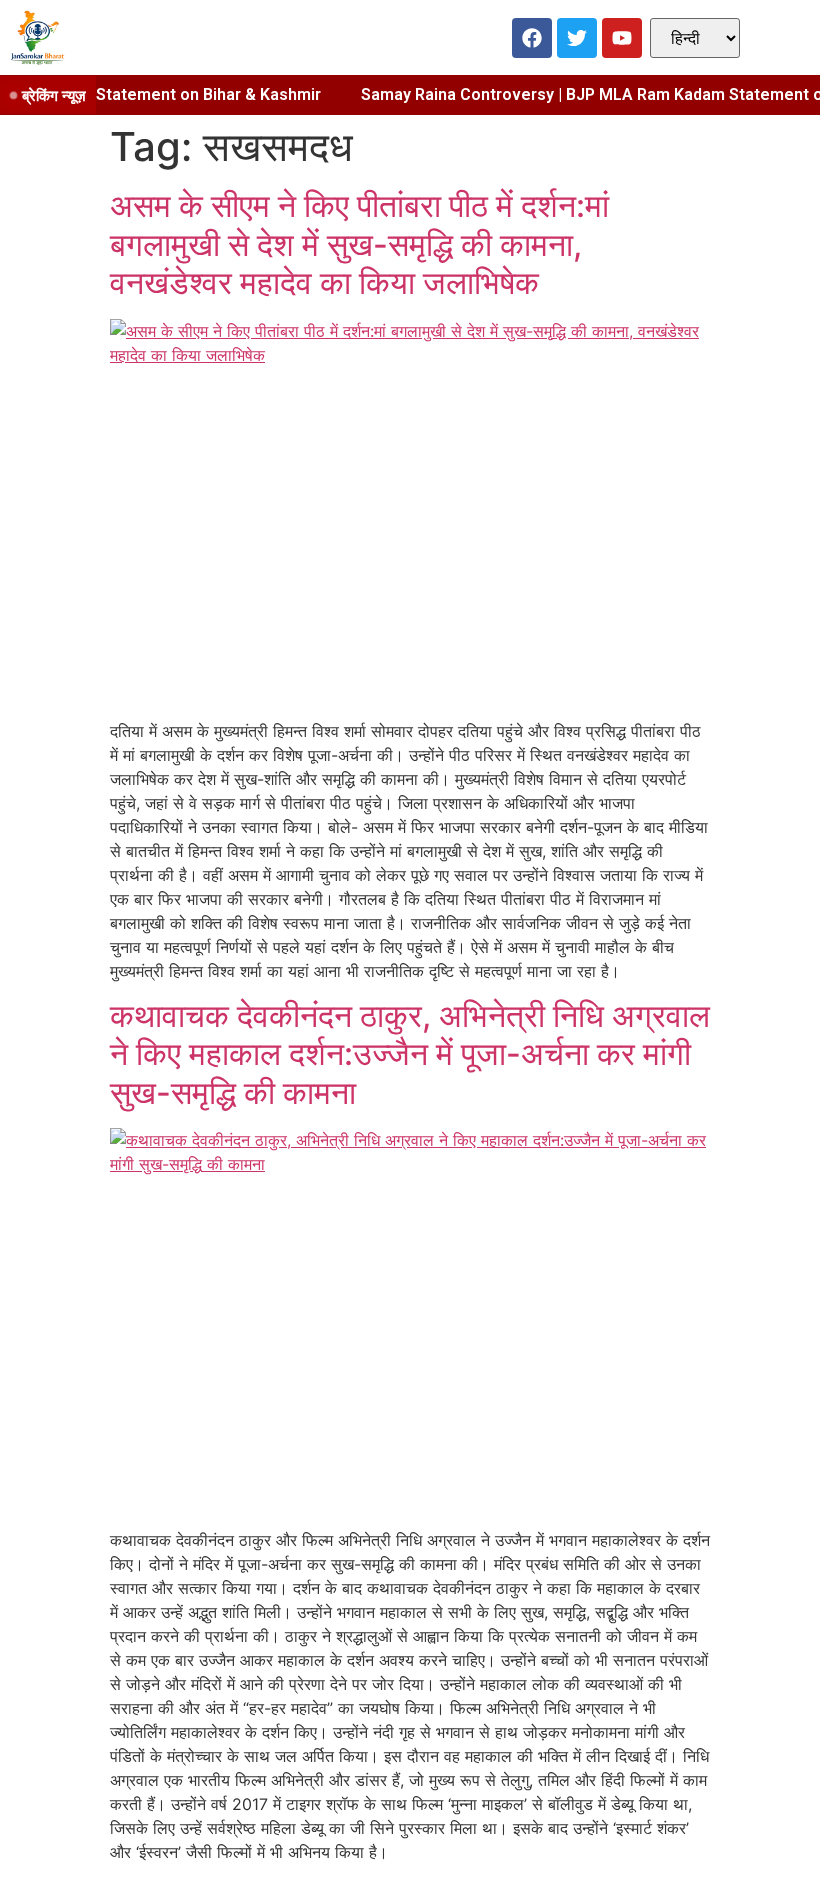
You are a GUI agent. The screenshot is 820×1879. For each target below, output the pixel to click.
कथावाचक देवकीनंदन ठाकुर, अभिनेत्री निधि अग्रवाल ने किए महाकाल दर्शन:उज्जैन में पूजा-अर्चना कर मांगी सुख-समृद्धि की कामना (410, 1054)
